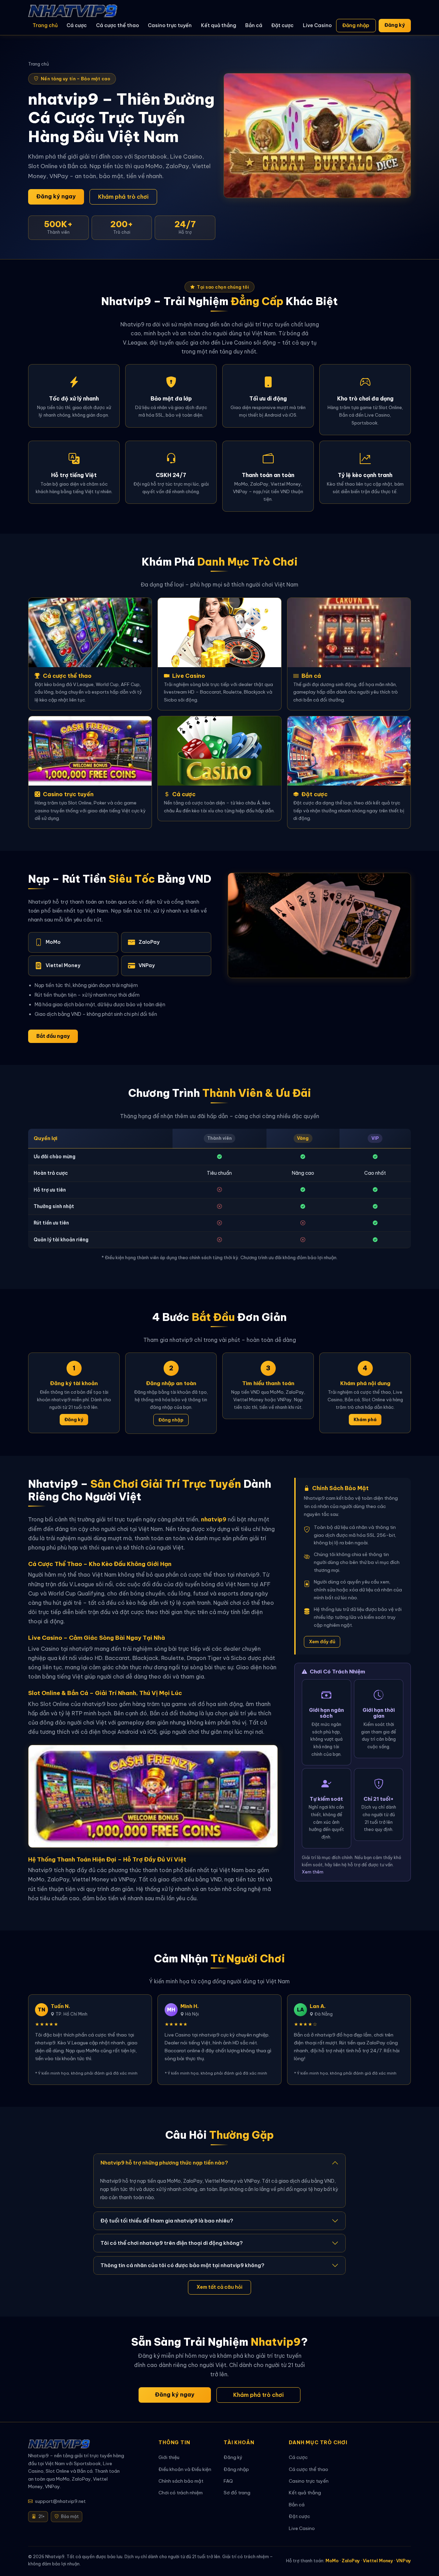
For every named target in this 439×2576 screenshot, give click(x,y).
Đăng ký (395, 25)
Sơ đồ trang (237, 2493)
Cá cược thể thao (117, 25)
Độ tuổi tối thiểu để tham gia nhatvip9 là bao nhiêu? (167, 2221)
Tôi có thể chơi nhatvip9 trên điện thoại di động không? (172, 2243)
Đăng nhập (356, 25)
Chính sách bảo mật (181, 2481)
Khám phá (365, 1419)
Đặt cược (282, 25)
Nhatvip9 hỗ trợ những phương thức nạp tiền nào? (164, 2163)
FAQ (228, 2481)
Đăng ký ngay (56, 196)
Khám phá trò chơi (123, 197)
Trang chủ (45, 25)
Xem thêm (313, 1872)
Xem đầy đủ (322, 1641)
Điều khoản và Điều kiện (185, 2469)
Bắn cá (254, 25)
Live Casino (317, 25)
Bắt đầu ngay (53, 1036)
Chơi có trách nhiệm (181, 2493)
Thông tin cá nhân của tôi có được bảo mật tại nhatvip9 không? (182, 2265)
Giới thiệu (169, 2457)
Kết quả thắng (219, 25)
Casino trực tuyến (170, 25)
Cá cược (77, 25)
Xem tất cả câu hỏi (219, 2287)
